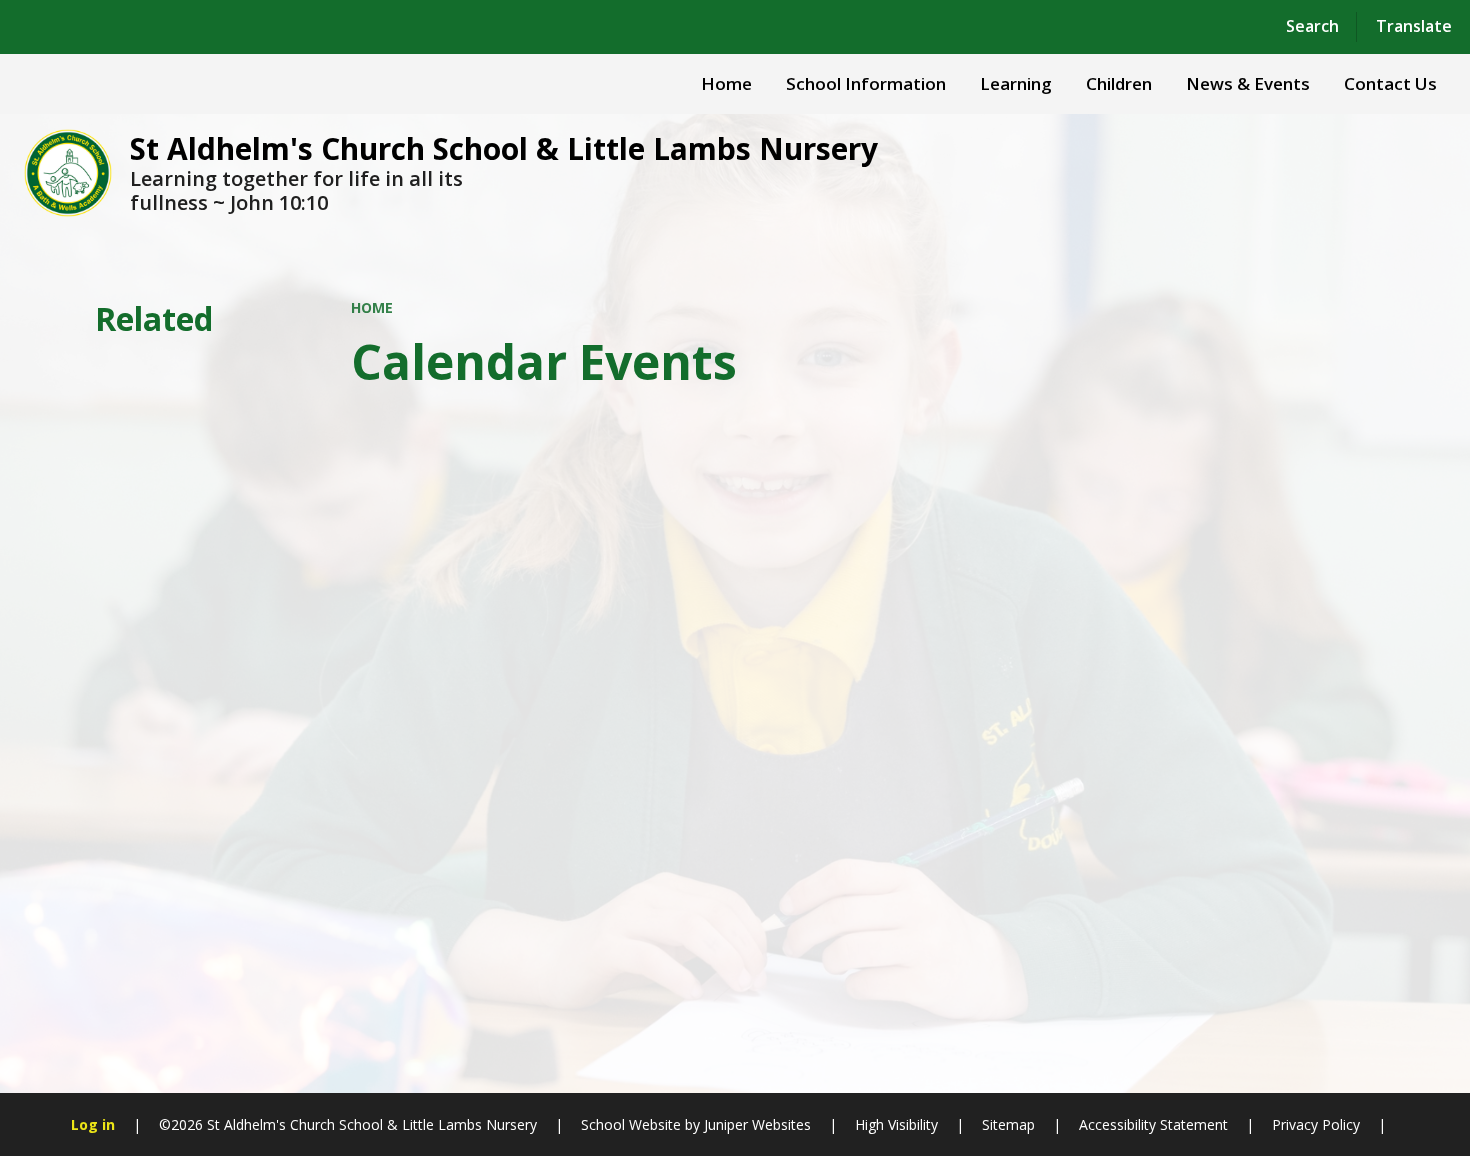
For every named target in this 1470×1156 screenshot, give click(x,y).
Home (372, 307)
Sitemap (1008, 1124)
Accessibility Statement (1153, 1124)
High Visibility (896, 1124)
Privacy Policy (1316, 1124)
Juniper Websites (755, 1124)
